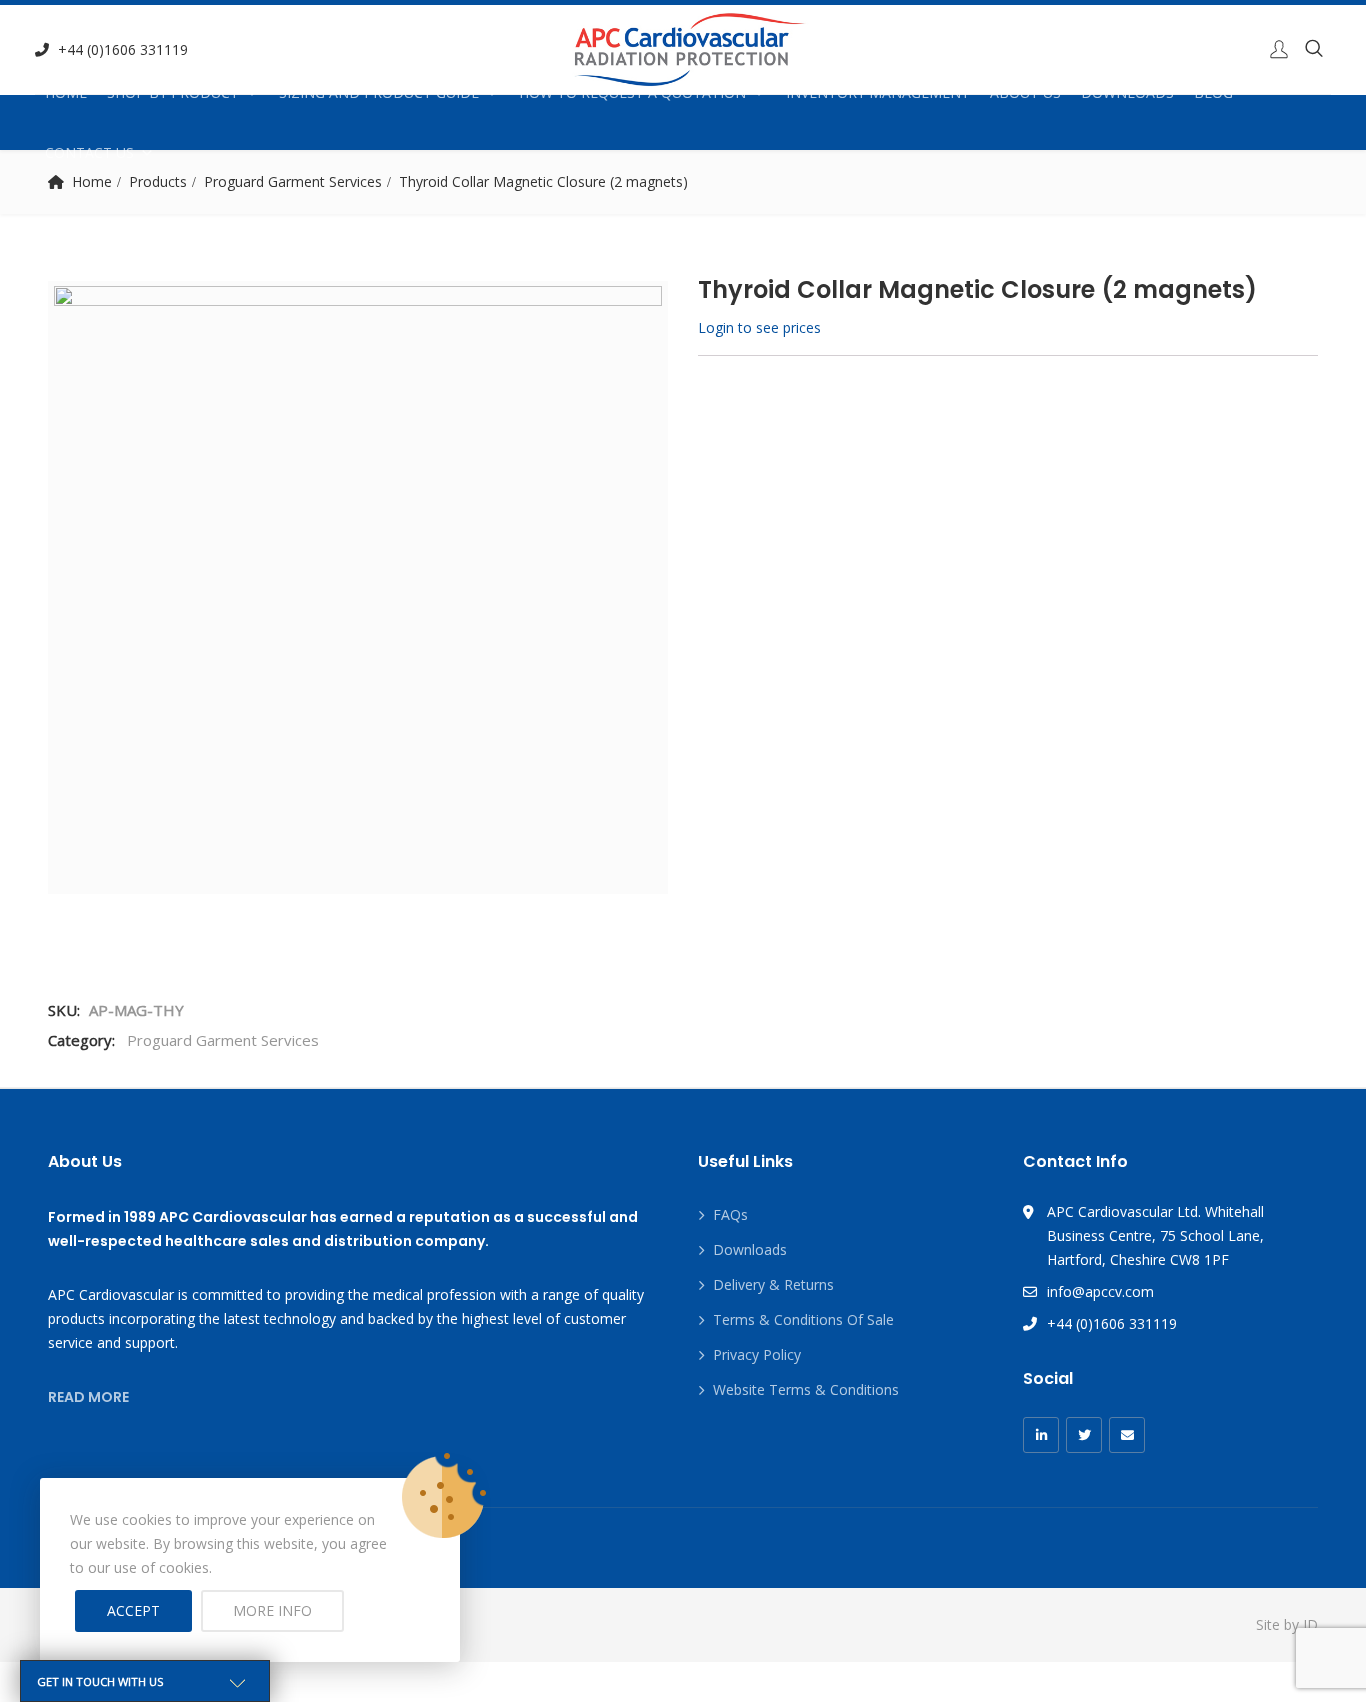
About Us (1025, 92)
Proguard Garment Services (223, 1040)
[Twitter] (1084, 1435)
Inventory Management (878, 92)
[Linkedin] (1041, 1435)
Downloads (1127, 92)
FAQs (730, 1214)
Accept (133, 1610)
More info (272, 1610)
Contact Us (89, 152)
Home (66, 92)
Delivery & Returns (773, 1284)
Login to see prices (759, 327)
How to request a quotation (632, 92)
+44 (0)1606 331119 (123, 49)
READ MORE (88, 1397)
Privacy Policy (757, 1354)
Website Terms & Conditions (806, 1389)
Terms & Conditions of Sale (803, 1319)
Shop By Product (173, 92)
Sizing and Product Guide (379, 92)
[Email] (1127, 1435)
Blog (1213, 92)
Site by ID (1287, 1624)
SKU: (64, 1010)
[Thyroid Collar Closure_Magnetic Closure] (358, 590)
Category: (81, 1040)
